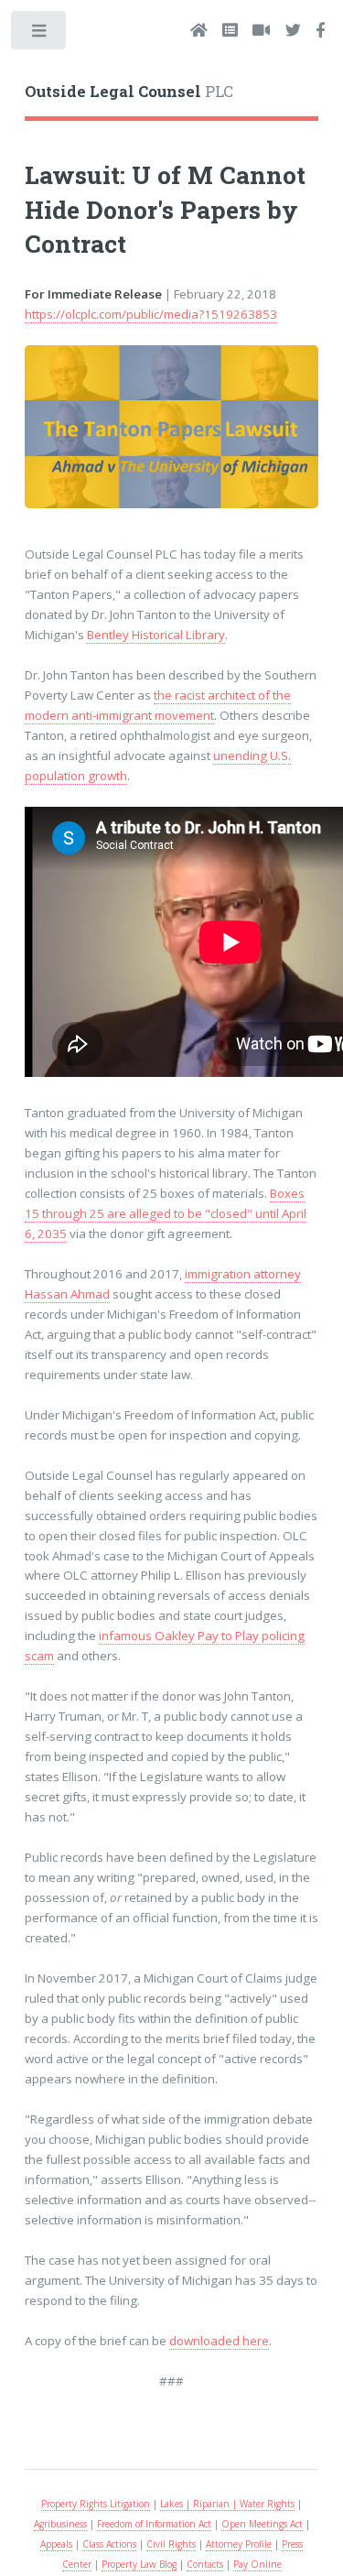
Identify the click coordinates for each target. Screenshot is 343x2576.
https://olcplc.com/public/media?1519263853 (151, 314)
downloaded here (219, 2341)
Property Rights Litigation (96, 2504)
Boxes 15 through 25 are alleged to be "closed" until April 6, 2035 (166, 1213)
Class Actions (109, 2544)
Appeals (56, 2544)
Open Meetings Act (262, 2524)
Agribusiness (60, 2524)
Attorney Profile (239, 2544)
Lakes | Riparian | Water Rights (227, 2504)
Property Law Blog (139, 2564)
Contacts (205, 2564)
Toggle (40, 34)
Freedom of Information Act (154, 2524)
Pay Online (257, 2564)
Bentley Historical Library (156, 635)
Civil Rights (171, 2544)
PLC (129, 92)
